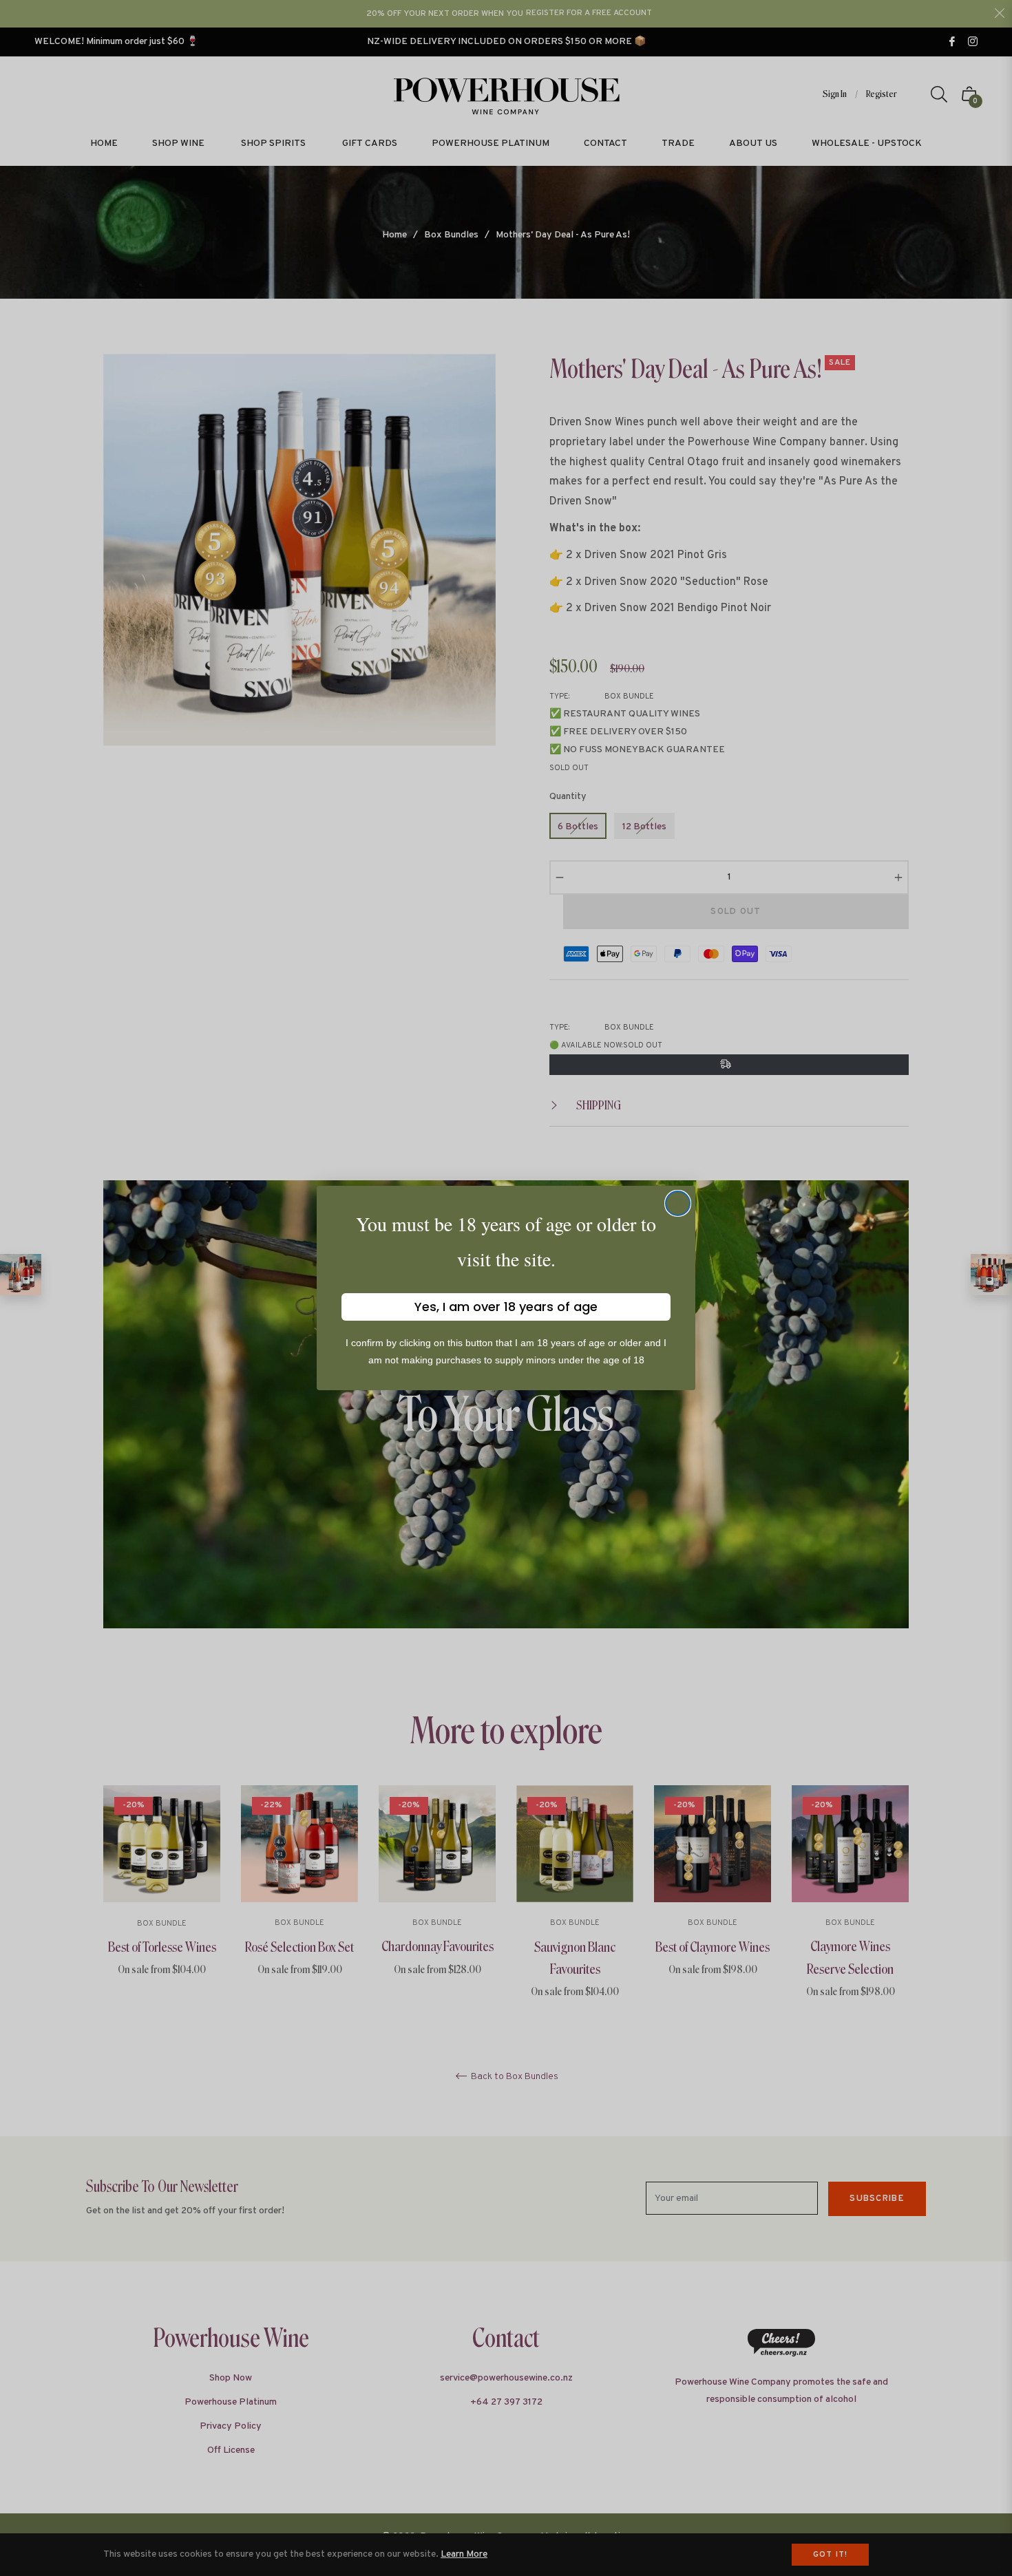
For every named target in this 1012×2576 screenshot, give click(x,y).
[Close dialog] (678, 1203)
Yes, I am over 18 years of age (506, 1307)
